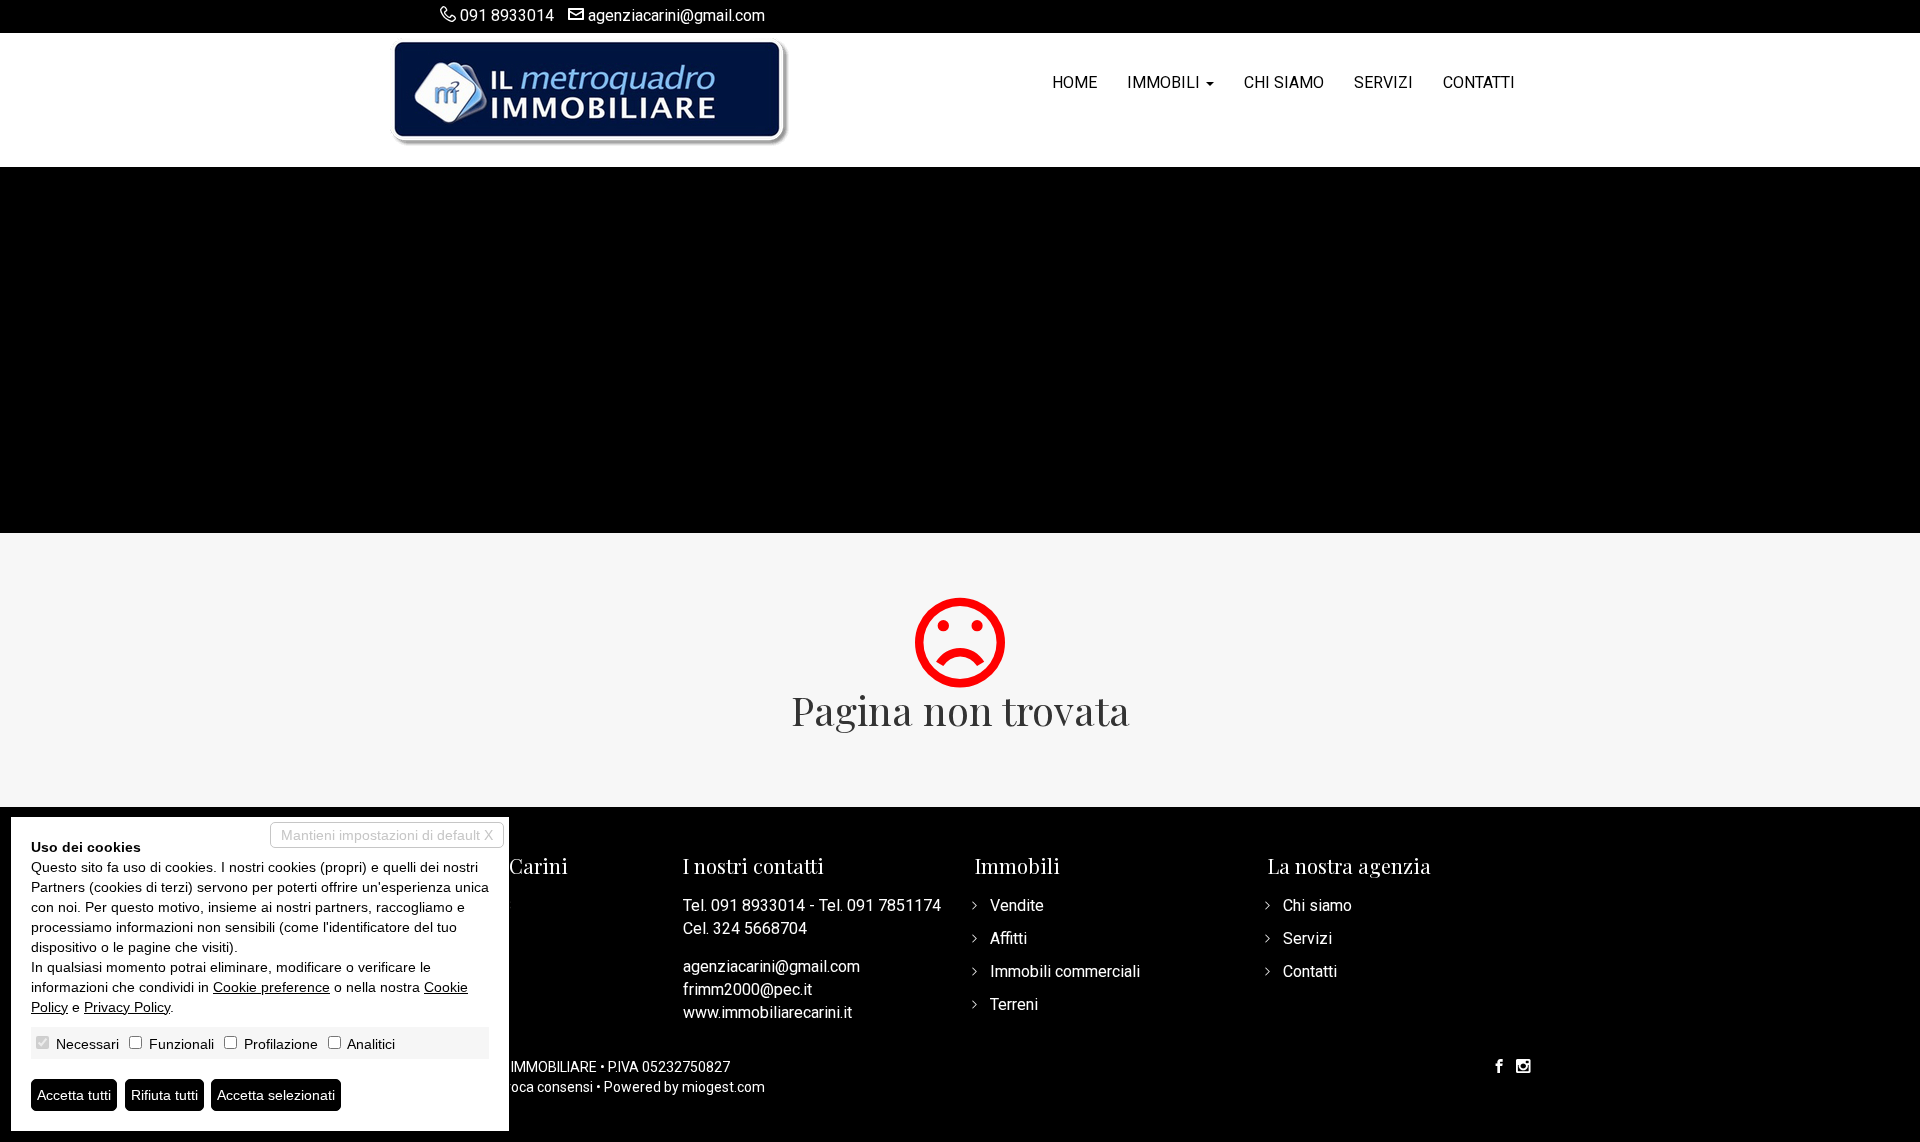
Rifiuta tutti (164, 1095)
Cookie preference (271, 987)
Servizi (1383, 82)
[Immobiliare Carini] (590, 90)
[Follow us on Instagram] (1523, 1067)
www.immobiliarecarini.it (767, 1012)
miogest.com (723, 1087)
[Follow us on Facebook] (1499, 1067)
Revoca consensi (540, 1087)
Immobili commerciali (1065, 971)
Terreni (1014, 1004)
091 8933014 (507, 15)
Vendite (1017, 905)
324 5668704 (760, 928)
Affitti (1008, 938)
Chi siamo (1284, 82)
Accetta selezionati (276, 1095)
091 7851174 (894, 905)
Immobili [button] (1165, 82)
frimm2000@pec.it (747, 989)
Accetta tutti (74, 1095)
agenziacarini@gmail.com (676, 15)
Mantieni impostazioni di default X (387, 835)
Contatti (1479, 82)
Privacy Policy (127, 1007)
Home (1074, 82)
